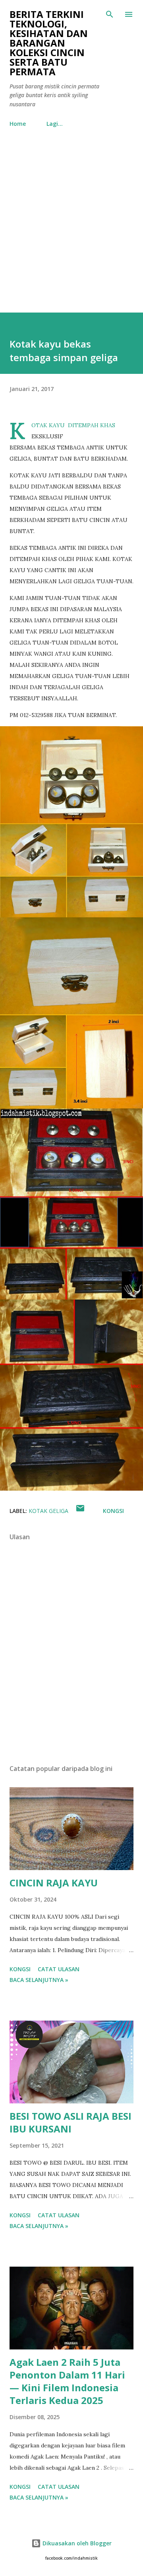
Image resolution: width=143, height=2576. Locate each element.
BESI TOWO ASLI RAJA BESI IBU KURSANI (71, 2122)
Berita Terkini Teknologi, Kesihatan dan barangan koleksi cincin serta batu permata (49, 43)
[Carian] (110, 14)
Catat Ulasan (59, 1969)
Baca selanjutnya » (39, 1980)
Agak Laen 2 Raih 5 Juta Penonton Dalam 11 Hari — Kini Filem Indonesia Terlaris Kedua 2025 (67, 2381)
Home (18, 124)
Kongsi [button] (113, 1511)
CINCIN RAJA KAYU (54, 1883)
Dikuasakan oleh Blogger (76, 2543)
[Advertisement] (71, 222)
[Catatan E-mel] (80, 1511)
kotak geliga (48, 1511)
